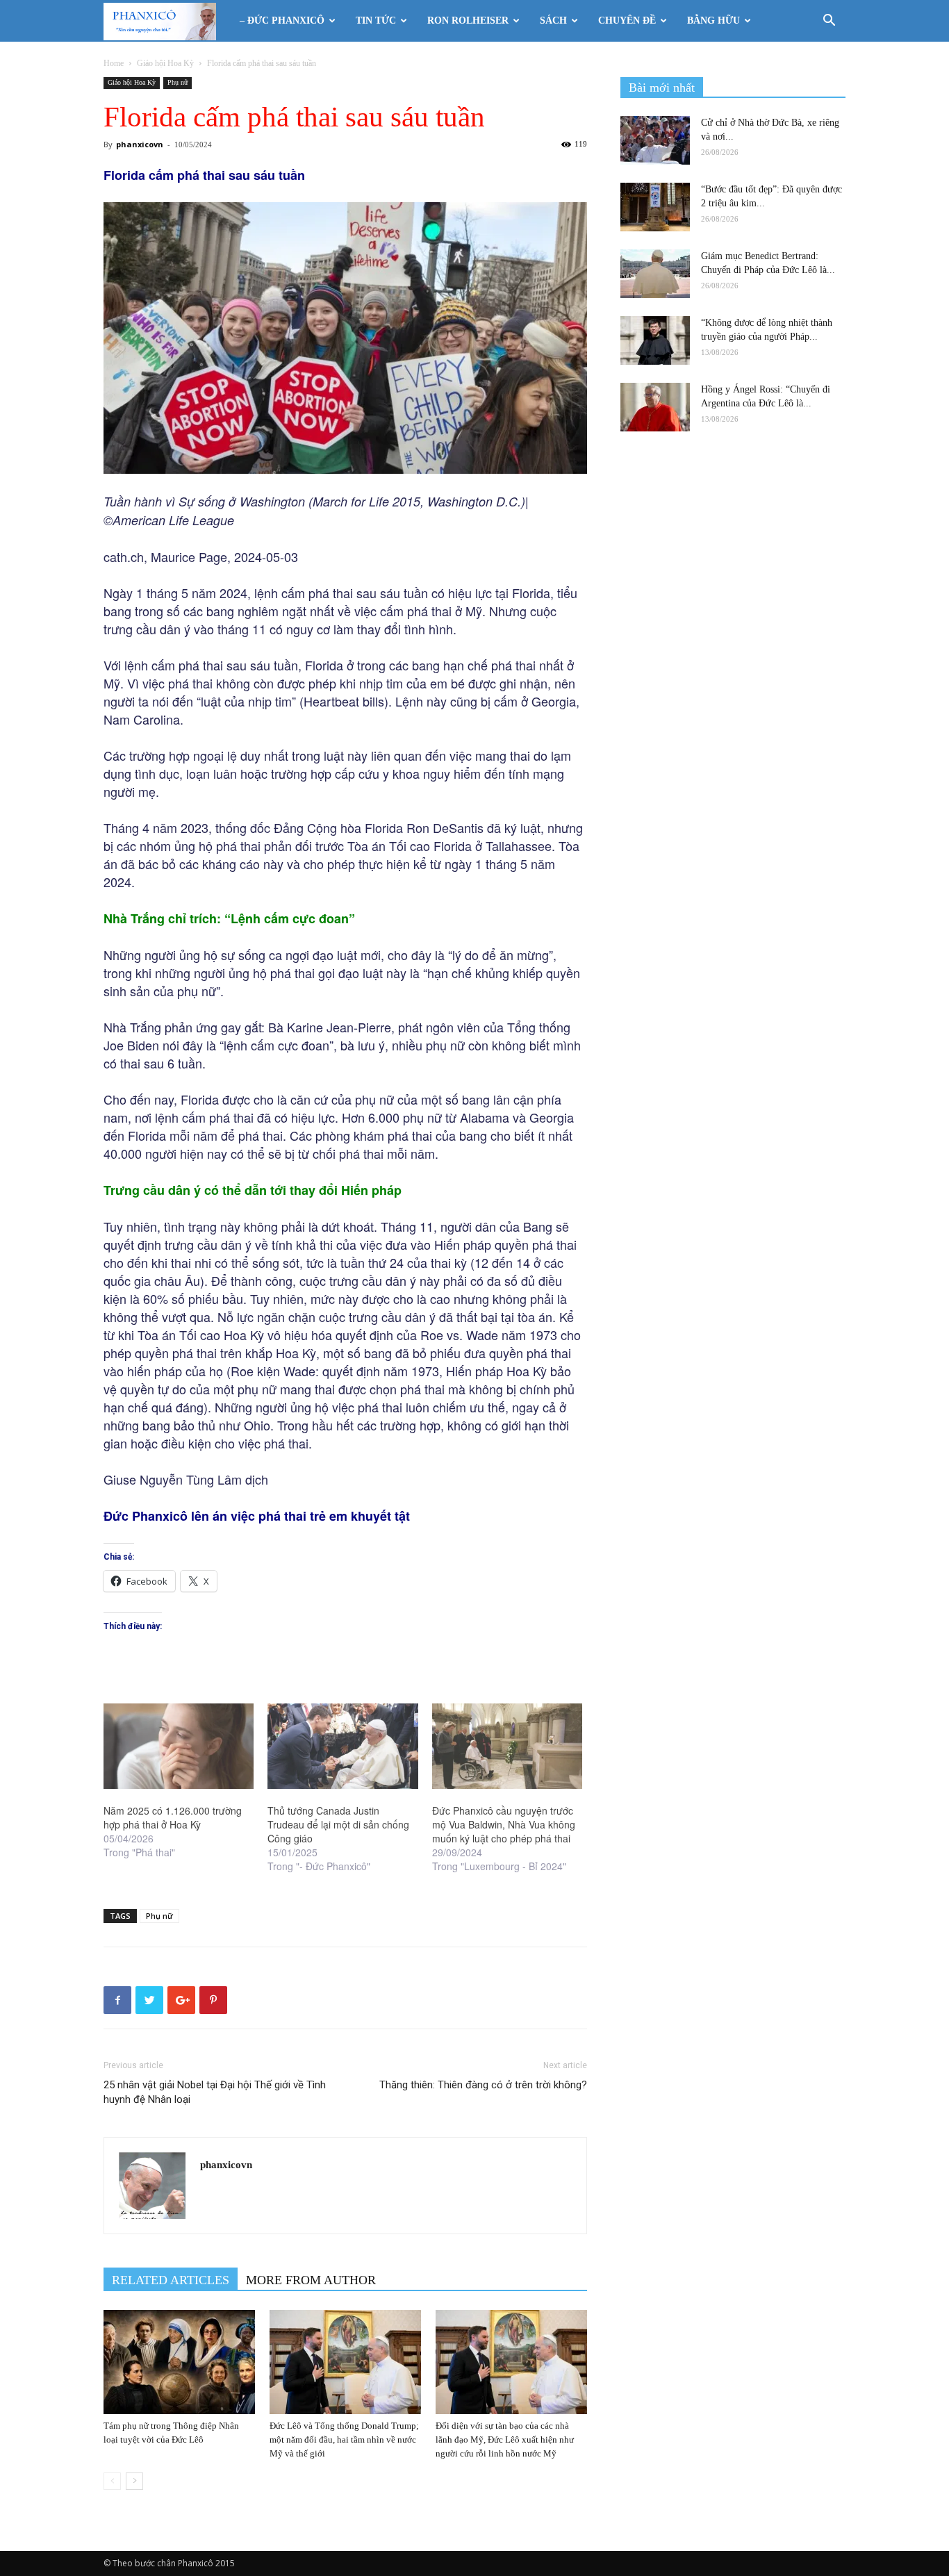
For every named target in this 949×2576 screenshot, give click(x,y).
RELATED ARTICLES (171, 2280)
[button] (829, 22)
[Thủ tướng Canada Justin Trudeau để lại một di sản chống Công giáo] (343, 1747)
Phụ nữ (178, 82)
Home (114, 63)
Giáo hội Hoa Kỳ (165, 63)
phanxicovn (140, 144)
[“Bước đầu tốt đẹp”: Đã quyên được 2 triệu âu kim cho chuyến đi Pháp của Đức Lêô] (655, 207)
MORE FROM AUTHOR (311, 2280)
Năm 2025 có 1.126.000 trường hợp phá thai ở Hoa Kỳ (173, 1817)
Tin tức (376, 20)
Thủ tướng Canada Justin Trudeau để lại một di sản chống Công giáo (338, 1824)
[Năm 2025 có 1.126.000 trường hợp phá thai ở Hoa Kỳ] (179, 1747)
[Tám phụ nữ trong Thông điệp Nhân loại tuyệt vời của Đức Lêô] (179, 2362)
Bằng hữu (713, 20)
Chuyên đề (627, 20)
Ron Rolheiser (468, 20)
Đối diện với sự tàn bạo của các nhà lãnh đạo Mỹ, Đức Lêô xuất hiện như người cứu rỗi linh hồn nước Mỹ (505, 2439)
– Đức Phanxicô (282, 20)
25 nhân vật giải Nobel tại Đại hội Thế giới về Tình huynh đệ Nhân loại (215, 2092)
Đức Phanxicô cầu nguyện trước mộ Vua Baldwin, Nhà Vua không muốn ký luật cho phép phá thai (504, 1824)
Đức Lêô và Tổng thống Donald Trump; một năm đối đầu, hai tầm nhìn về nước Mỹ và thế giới (344, 2439)
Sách (553, 20)
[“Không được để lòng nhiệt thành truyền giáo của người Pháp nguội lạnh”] (655, 340)
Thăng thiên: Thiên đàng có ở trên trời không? (483, 2085)
